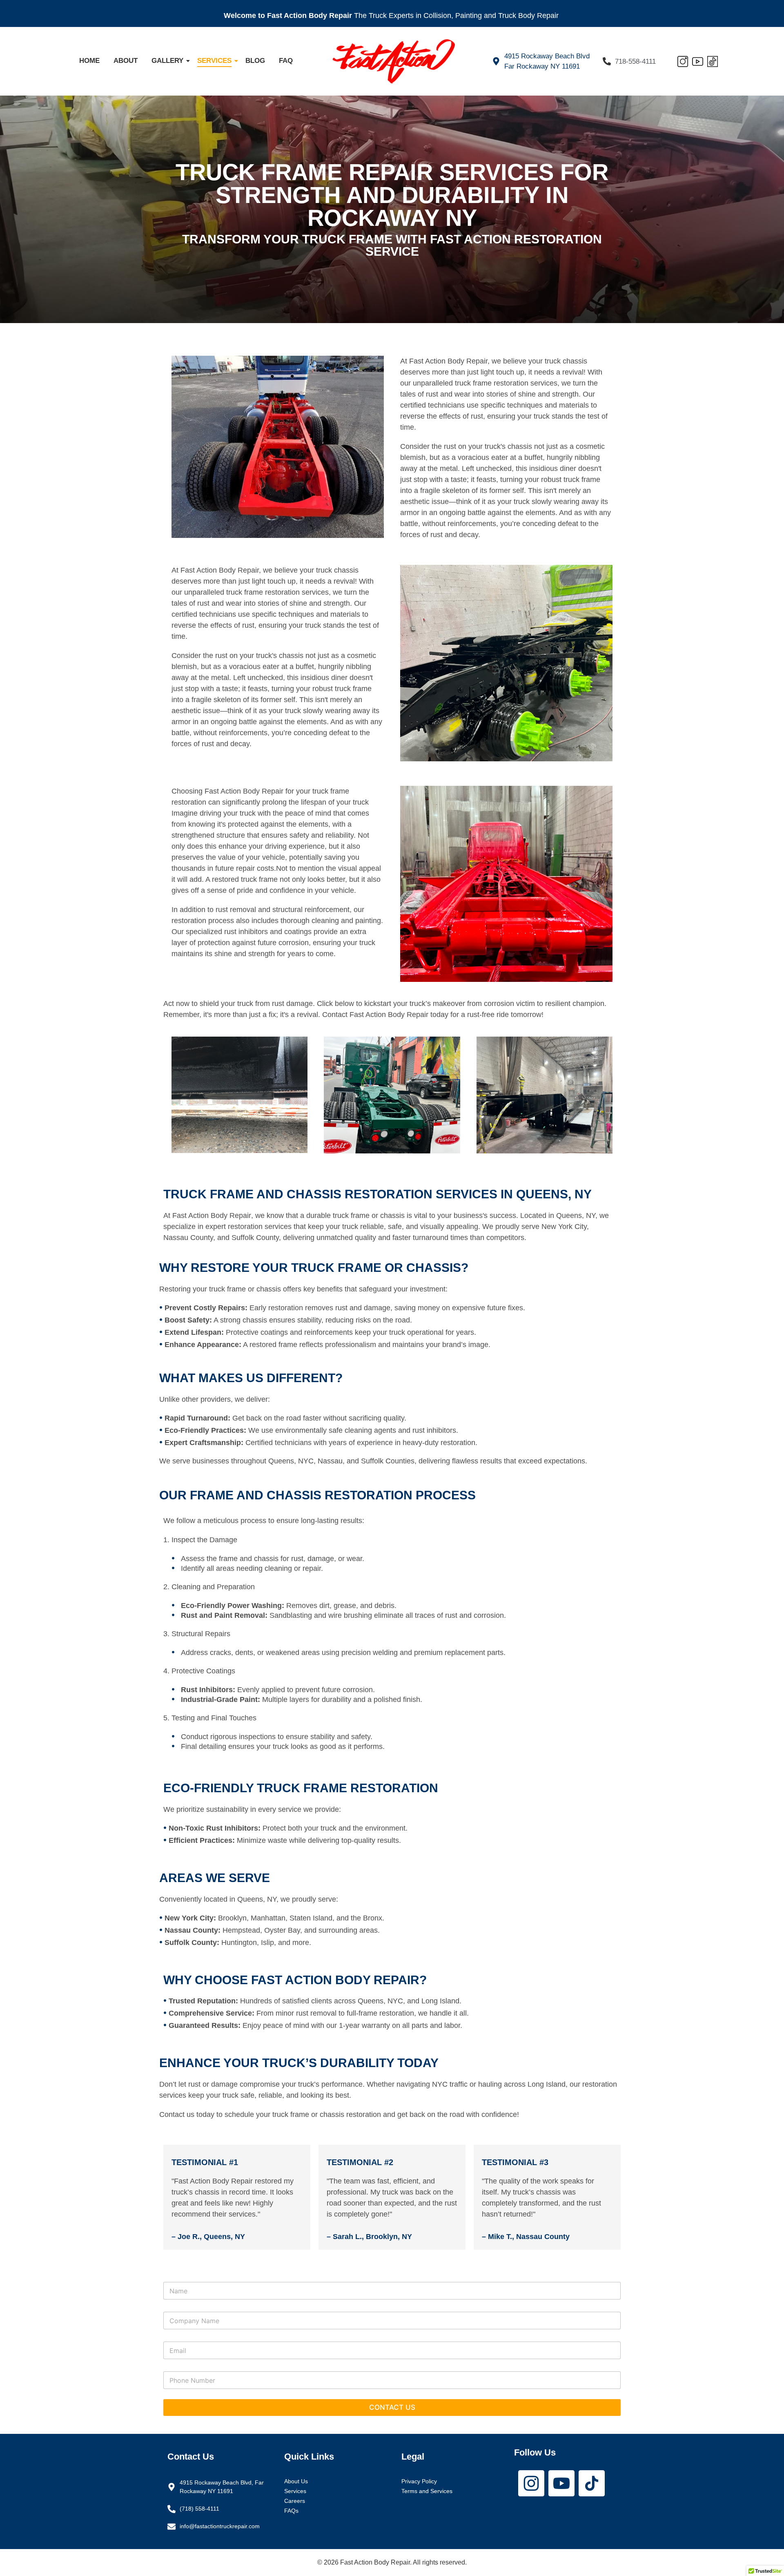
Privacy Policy (419, 2481)
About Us (296, 2481)
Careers (295, 2501)
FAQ (286, 61)
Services (295, 2491)
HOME (89, 61)
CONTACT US (392, 2407)
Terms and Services (427, 2491)
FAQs (291, 2511)
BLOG (255, 61)
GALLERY (167, 61)
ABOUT (126, 61)
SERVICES (214, 61)
